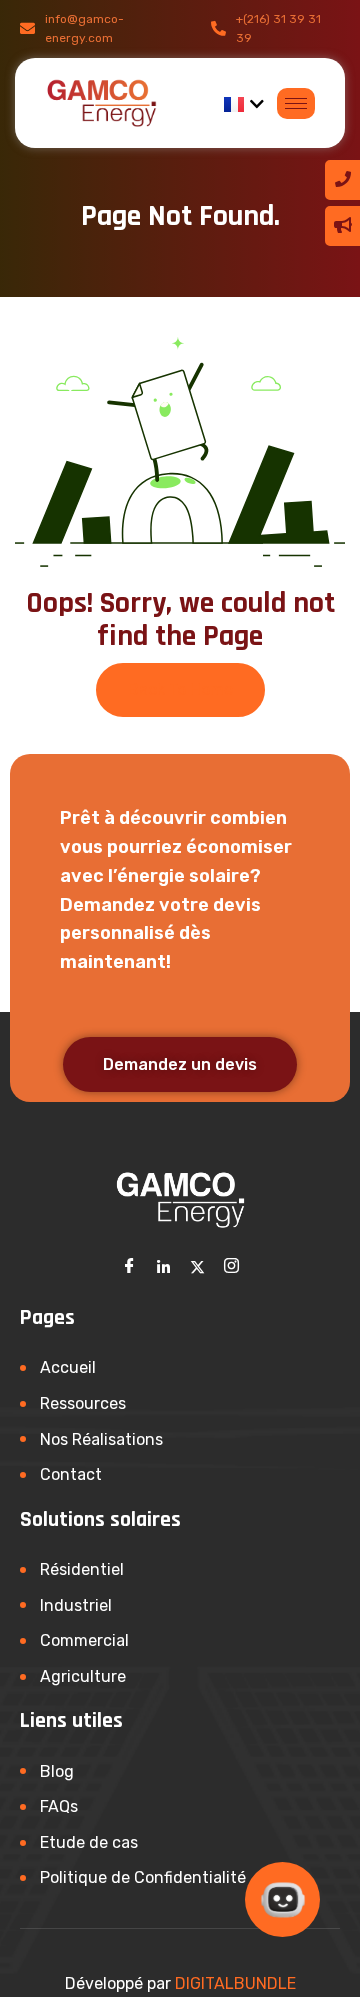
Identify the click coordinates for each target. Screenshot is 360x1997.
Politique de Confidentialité (143, 1877)
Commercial (84, 1640)
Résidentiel (82, 1569)
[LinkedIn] (163, 1266)
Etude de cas (89, 1842)
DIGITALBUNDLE (235, 1983)
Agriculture (83, 1676)
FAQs (59, 1806)
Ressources (83, 1403)
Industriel (76, 1605)
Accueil (68, 1367)
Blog (57, 1771)
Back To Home (180, 689)
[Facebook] (129, 1266)
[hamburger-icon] (296, 103)
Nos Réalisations (101, 1439)
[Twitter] (197, 1266)
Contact (71, 1474)
